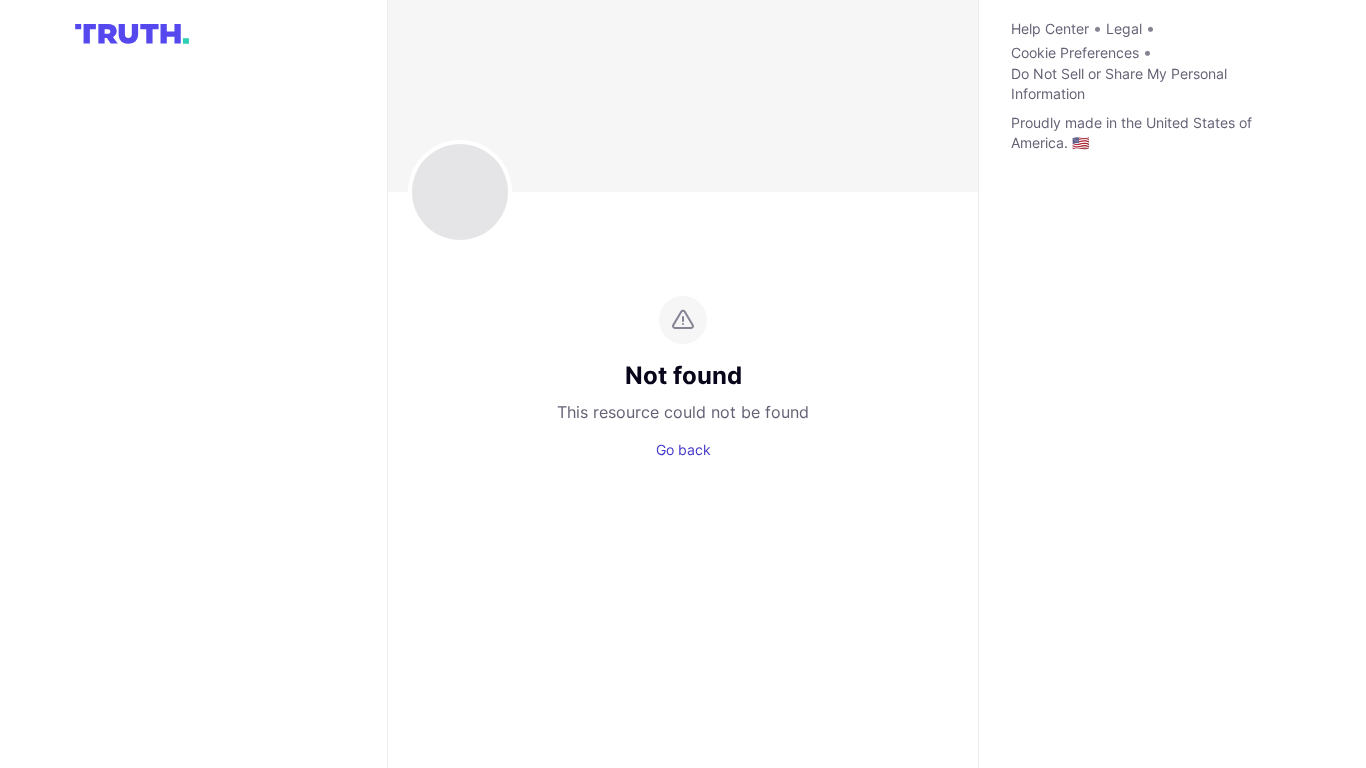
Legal (1124, 28)
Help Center (1050, 28)
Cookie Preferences (1075, 52)
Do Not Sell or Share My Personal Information (1119, 83)
